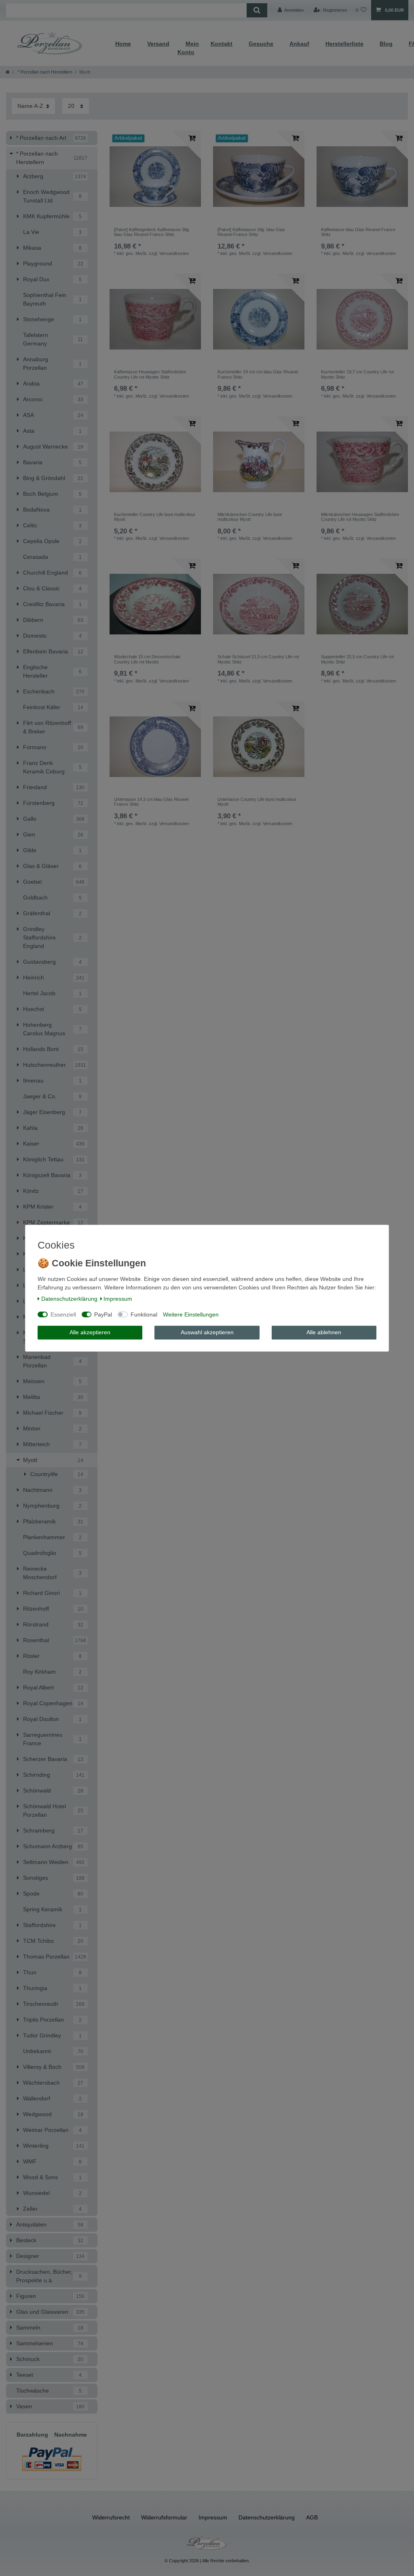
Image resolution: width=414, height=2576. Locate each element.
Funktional (144, 1314)
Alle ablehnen (324, 1332)
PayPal (103, 1314)
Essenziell (63, 1314)
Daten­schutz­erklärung (69, 1299)
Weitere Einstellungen (191, 1314)
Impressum (118, 1299)
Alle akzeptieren (90, 1332)
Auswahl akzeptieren (207, 1332)
